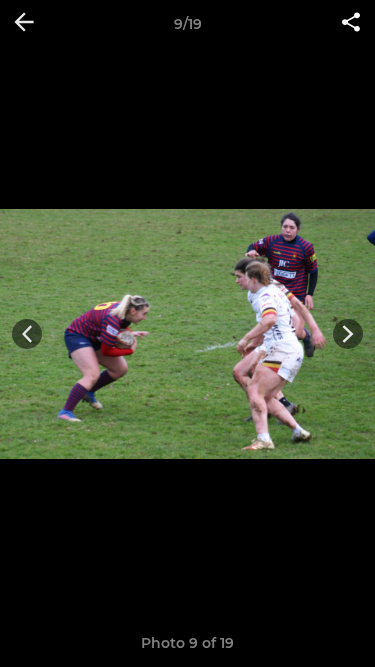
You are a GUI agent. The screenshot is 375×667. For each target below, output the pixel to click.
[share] (351, 24)
